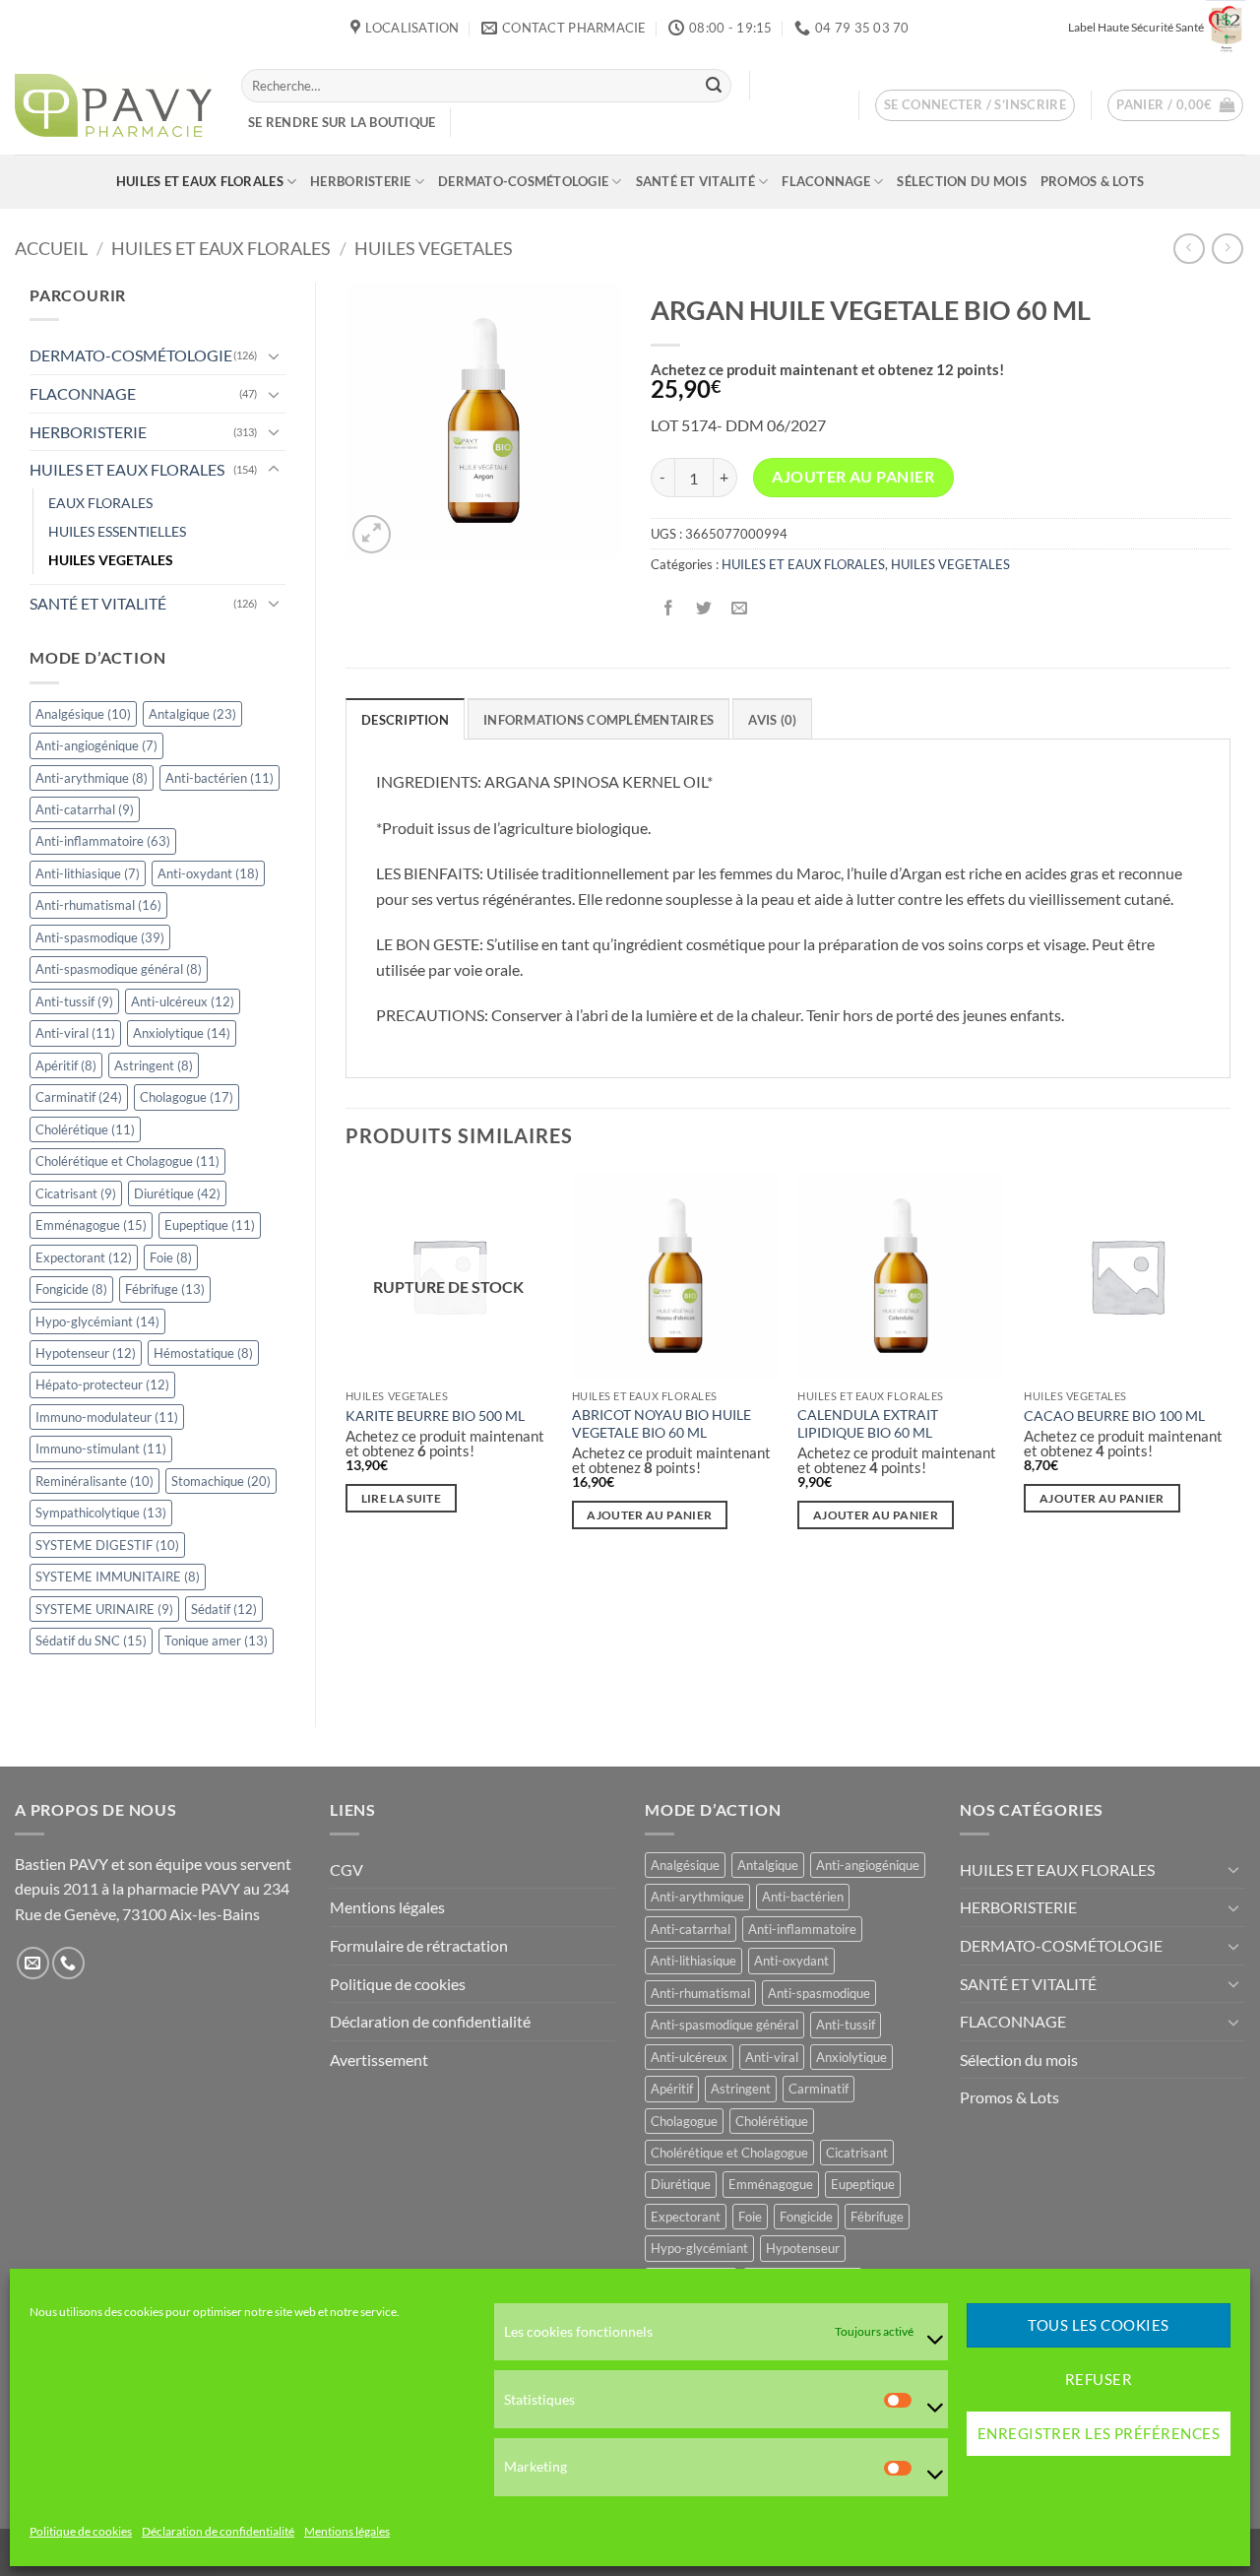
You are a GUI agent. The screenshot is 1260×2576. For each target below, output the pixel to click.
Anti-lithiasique (88, 873)
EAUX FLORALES (100, 503)
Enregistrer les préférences (1099, 2434)
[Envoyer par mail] (739, 609)
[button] (976, 105)
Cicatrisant (76, 1193)
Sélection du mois (961, 181)
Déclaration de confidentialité (218, 2531)
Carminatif (79, 1097)
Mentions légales (347, 2531)
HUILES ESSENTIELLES (117, 531)
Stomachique (221, 1481)
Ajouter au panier (853, 477)
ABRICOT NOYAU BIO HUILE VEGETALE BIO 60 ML (661, 1424)
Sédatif (224, 1609)
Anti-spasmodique (100, 937)
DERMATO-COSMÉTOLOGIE (523, 181)
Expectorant (84, 1257)
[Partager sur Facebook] (668, 609)
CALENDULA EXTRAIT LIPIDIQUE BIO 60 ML (868, 1424)
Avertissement (379, 2060)
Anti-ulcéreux (183, 1001)
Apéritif (66, 1065)
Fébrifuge (165, 1289)
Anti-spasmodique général (119, 969)
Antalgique (192, 714)
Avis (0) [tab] (772, 720)
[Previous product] (1227, 249)
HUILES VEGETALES (434, 248)
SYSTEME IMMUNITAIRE (118, 1577)
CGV (346, 1869)
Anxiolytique (182, 1033)
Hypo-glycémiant (97, 1321)
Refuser (1099, 2380)
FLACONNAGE (826, 181)
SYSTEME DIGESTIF (107, 1545)
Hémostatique (203, 1353)
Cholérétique (85, 1129)
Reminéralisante (94, 1481)
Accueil (51, 248)
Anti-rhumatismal (98, 905)
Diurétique (177, 1193)
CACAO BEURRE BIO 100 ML (1114, 1416)
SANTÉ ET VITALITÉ (695, 181)
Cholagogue (187, 1097)
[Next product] (1189, 249)
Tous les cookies (1098, 2326)
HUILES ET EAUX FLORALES (200, 181)
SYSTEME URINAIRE (104, 1609)
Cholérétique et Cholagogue (127, 1161)
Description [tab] (405, 720)
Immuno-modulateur (107, 1417)
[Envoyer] (714, 86)
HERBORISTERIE (360, 181)
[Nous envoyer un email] (33, 1963)
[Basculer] (274, 355)
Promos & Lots (1092, 181)
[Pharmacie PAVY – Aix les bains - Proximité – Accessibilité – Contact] (113, 105)
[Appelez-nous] (68, 1963)
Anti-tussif (74, 1001)
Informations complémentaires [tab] (598, 720)
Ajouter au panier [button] (649, 1515)
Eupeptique (210, 1225)
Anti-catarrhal (85, 809)
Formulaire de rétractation (419, 1945)
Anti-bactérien (220, 778)
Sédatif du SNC (91, 1641)
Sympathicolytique (101, 1513)
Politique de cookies (81, 2531)
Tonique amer (216, 1641)
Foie (171, 1257)
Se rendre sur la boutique (342, 122)
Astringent (154, 1065)
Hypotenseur (86, 1353)
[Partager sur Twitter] (703, 609)
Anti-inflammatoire (103, 841)
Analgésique (83, 714)
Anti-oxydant (208, 873)
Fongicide (71, 1289)
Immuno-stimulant (101, 1449)
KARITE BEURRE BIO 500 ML (435, 1416)
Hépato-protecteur (102, 1385)
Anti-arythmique (92, 778)
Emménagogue (91, 1225)
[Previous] (346, 1368)
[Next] (1229, 1368)
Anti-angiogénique (96, 745)
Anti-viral (75, 1033)
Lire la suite (402, 1498)
